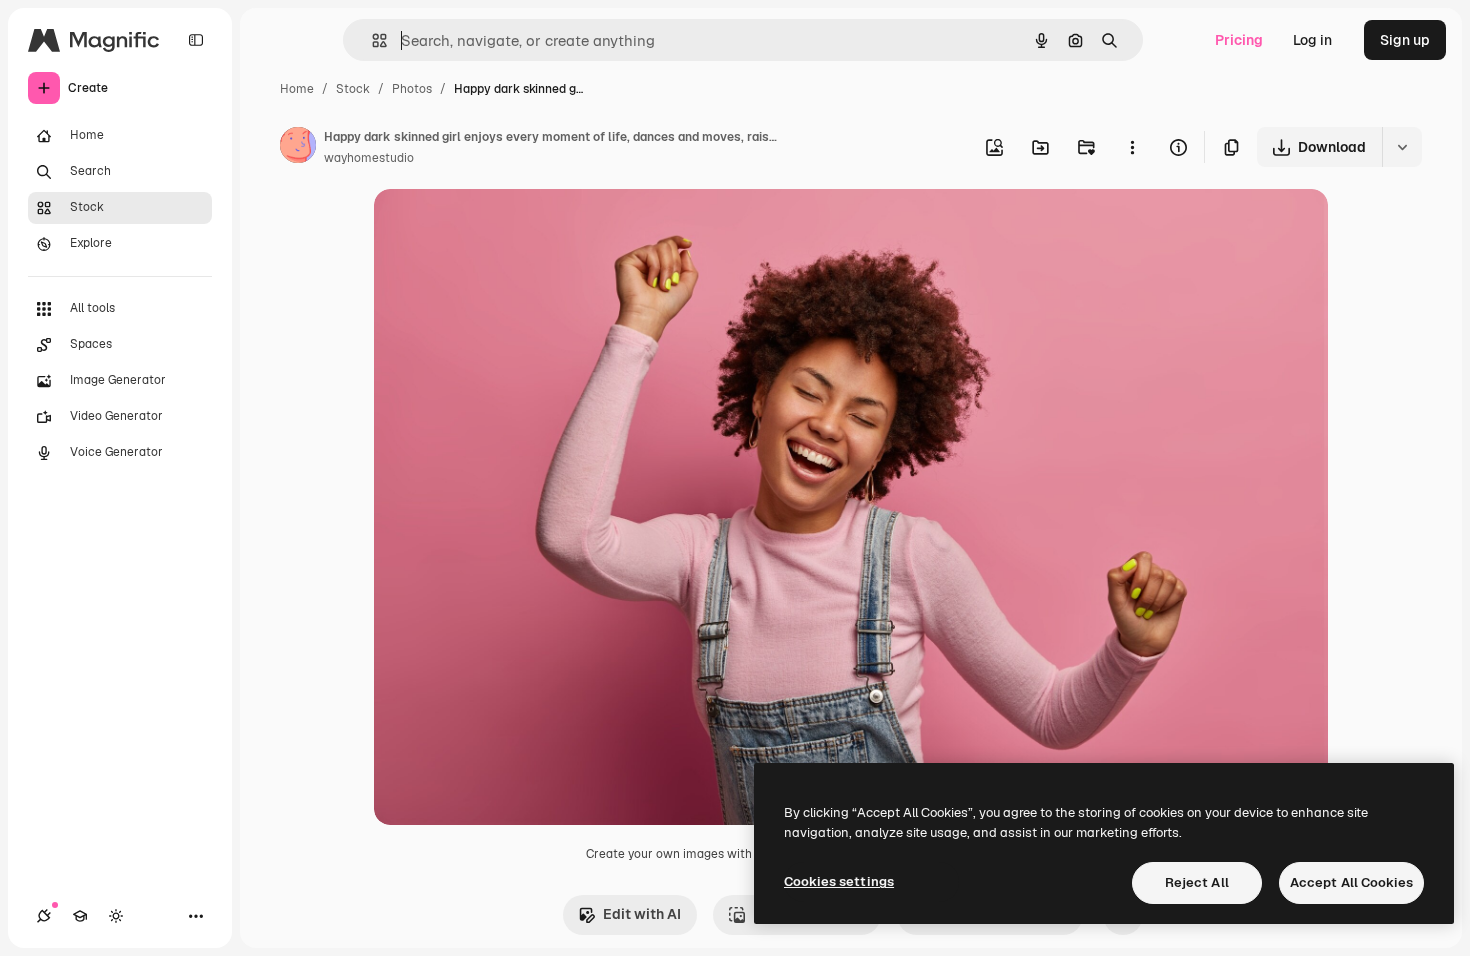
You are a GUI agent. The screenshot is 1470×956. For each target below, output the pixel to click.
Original (502, 227)
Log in (1312, 40)
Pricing (1239, 40)
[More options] (1132, 147)
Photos (412, 89)
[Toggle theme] (116, 916)
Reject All (1197, 882)
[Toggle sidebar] (196, 40)
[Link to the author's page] (298, 148)
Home (297, 89)
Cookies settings (839, 881)
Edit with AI (642, 914)
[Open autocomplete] (371, 40)
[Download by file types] (1402, 147)
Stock (353, 89)
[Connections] (44, 916)
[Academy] (80, 916)
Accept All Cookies (1351, 882)
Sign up (1405, 40)
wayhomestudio (369, 158)
